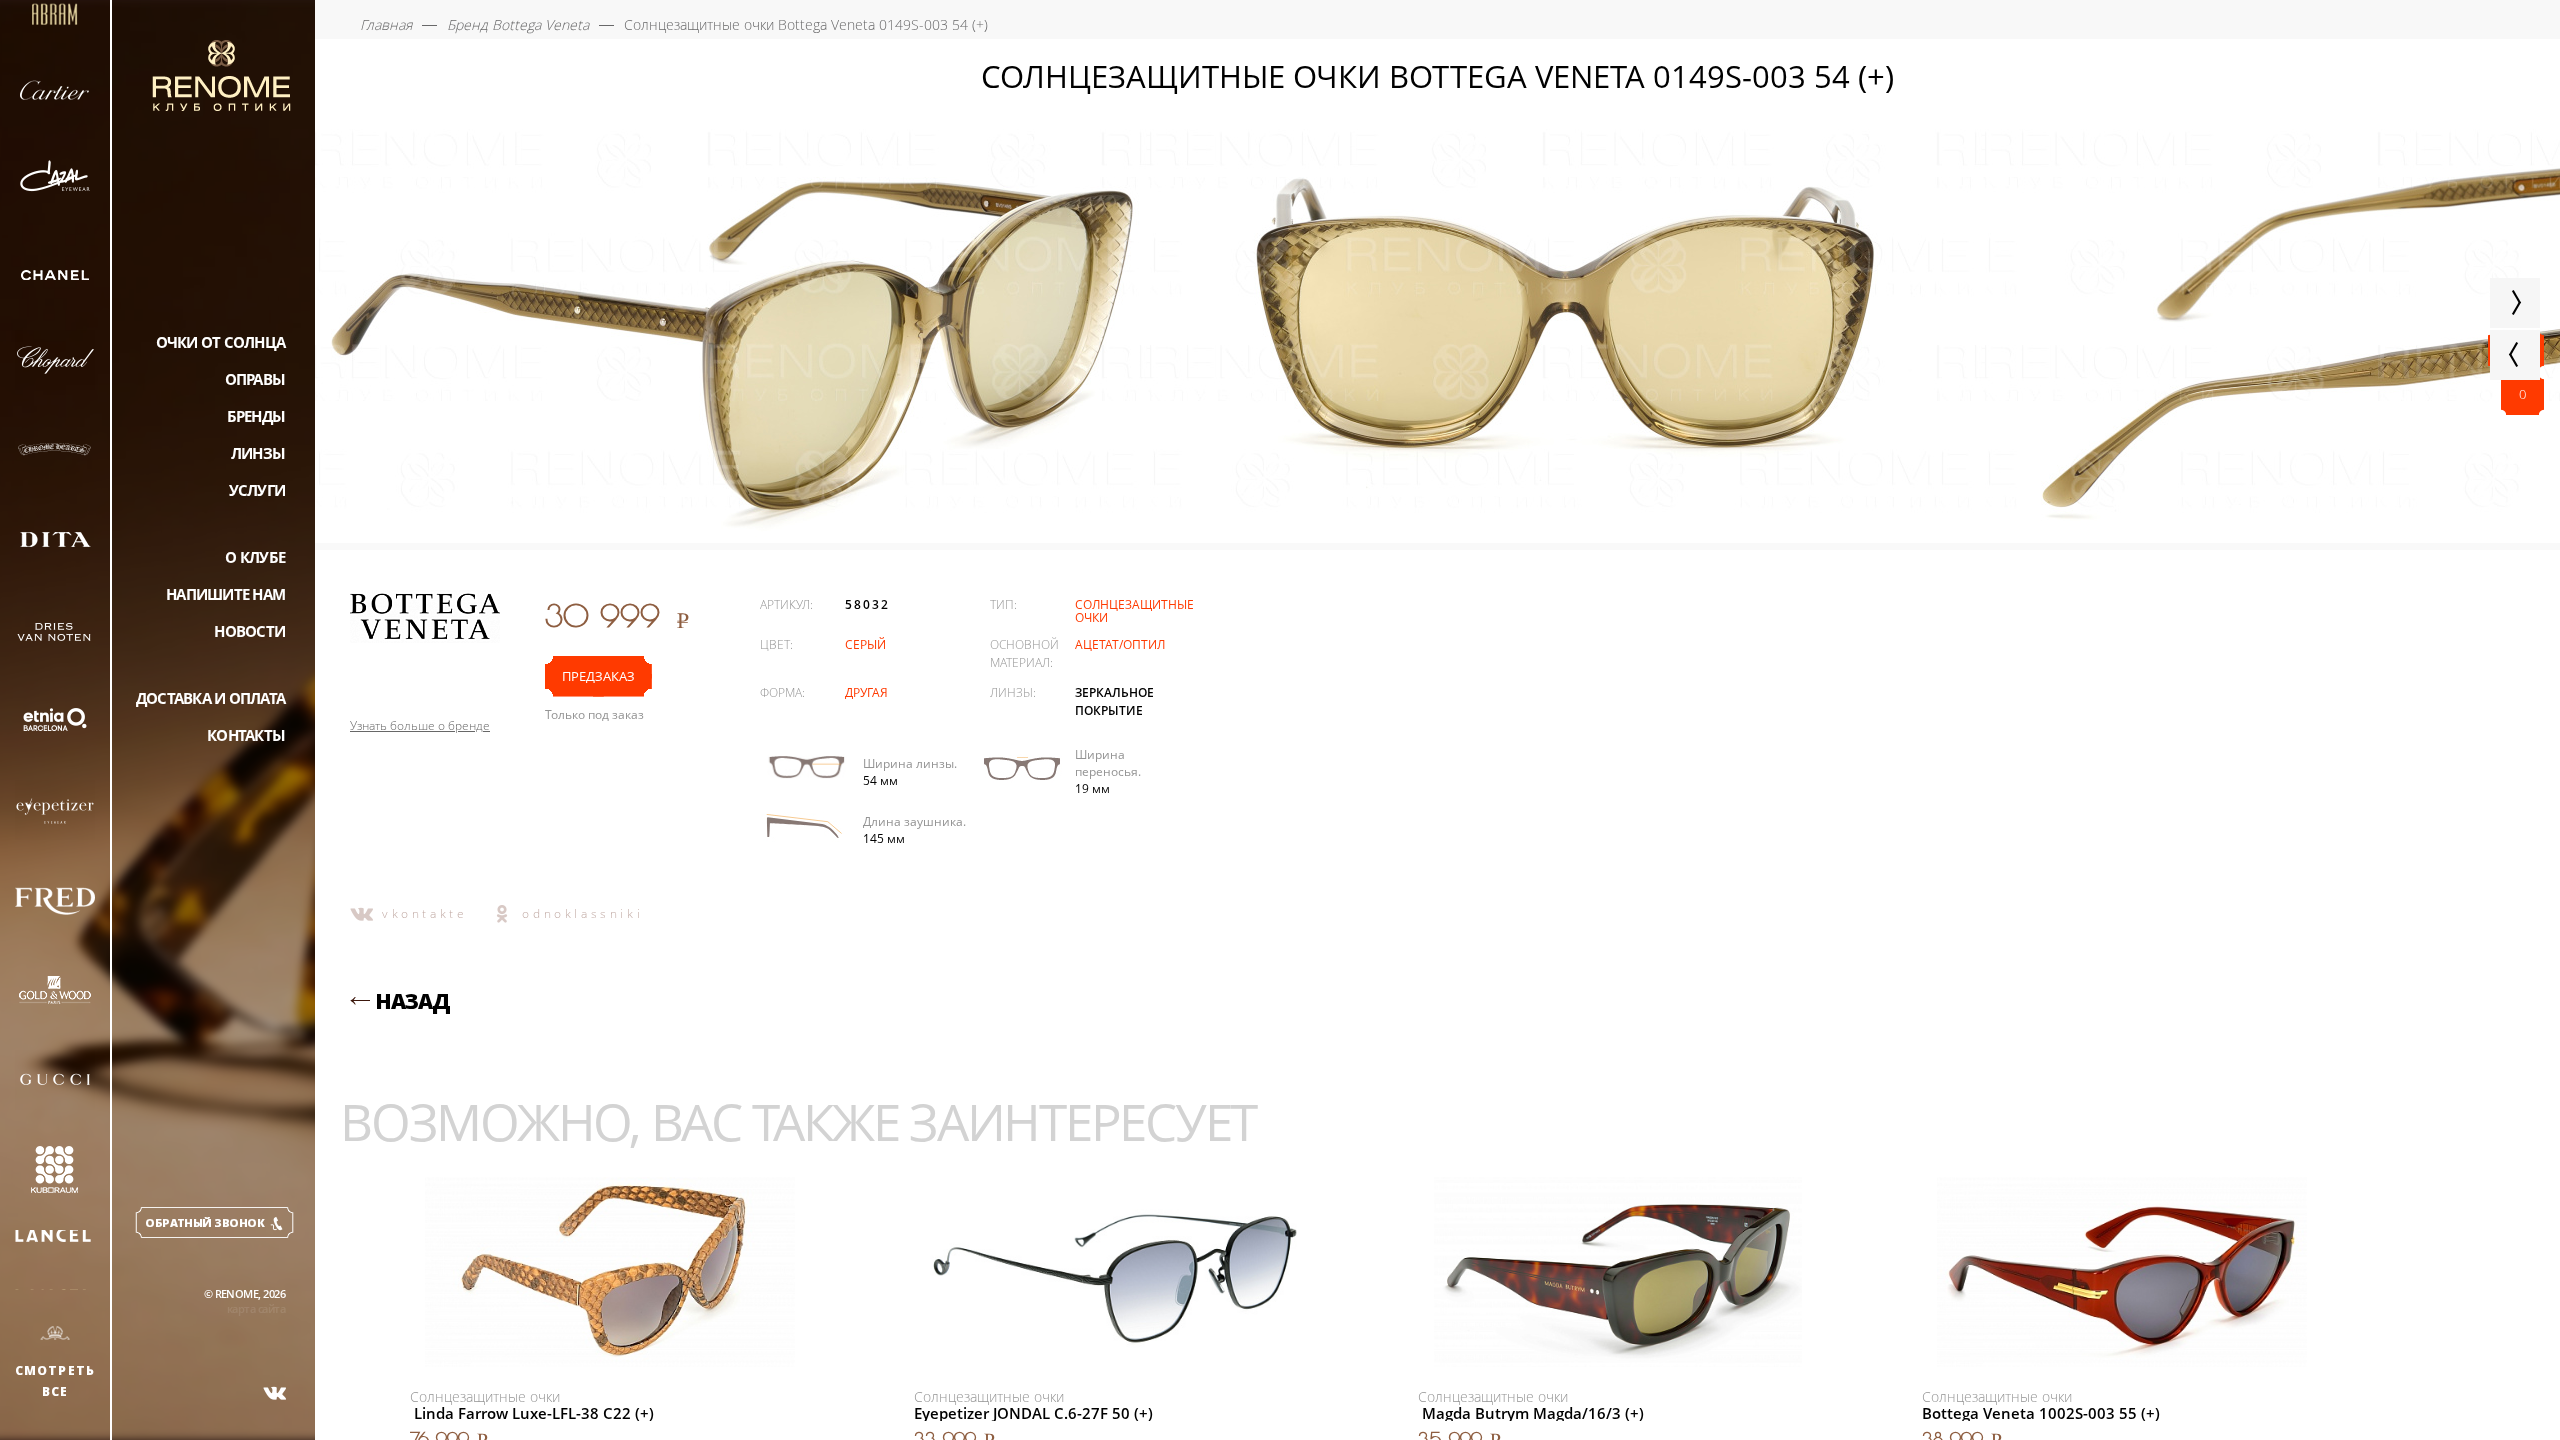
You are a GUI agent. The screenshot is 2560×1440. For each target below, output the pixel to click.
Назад (412, 1001)
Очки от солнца (221, 342)
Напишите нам (225, 594)
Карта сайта (256, 1308)
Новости (249, 631)
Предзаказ (598, 676)
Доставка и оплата (210, 698)
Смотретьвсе (55, 1381)
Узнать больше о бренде (420, 726)
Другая (866, 692)
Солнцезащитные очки (1134, 611)
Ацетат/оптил (1120, 644)
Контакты (246, 735)
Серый (865, 644)
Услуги (257, 490)
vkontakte (424, 913)
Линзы (258, 453)
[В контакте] (275, 1393)
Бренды (256, 416)
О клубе (255, 557)
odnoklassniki (582, 913)
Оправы (255, 379)
